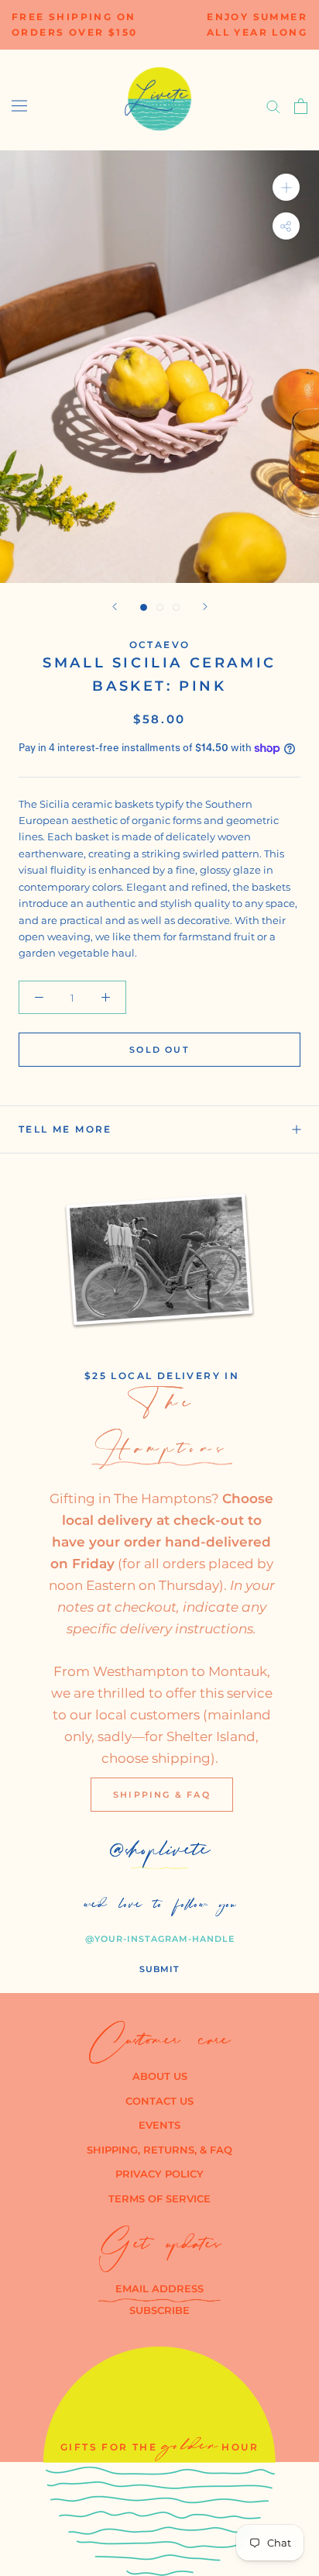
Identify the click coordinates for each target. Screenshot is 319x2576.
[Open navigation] (19, 106)
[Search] (273, 106)
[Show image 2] (160, 607)
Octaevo (160, 645)
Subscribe (159, 2310)
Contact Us (159, 2101)
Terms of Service (159, 2198)
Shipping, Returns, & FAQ (159, 2150)
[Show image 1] (144, 607)
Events (159, 2125)
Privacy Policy (159, 2174)
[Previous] (115, 607)
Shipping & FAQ (162, 1795)
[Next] (205, 607)
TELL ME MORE (65, 1129)
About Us (160, 2076)
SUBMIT (159, 1969)
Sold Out (159, 1050)
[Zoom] (286, 187)
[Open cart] (301, 106)
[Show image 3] (176, 607)
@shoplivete (160, 1854)
